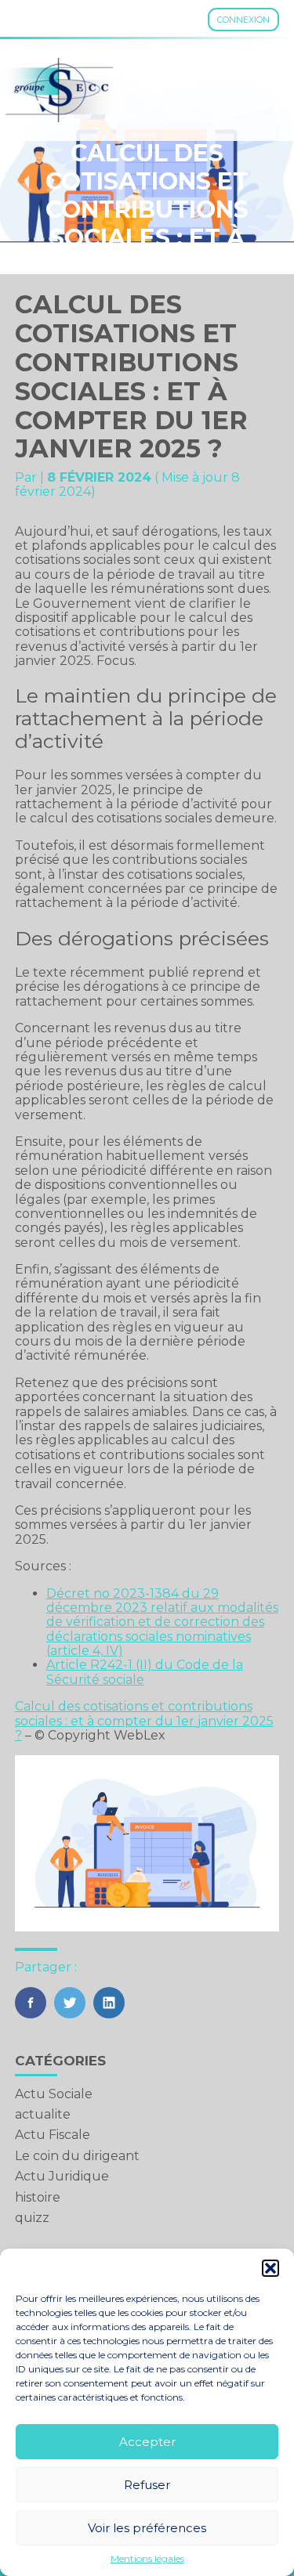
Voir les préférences (147, 2528)
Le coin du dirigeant (77, 2156)
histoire (38, 2197)
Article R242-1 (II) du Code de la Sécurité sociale (145, 1672)
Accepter (147, 2442)
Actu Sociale (54, 2094)
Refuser (147, 2485)
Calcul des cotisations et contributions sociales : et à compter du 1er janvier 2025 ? (144, 1721)
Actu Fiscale (53, 2135)
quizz (32, 2218)
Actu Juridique (62, 2176)
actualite (43, 2114)
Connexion (243, 20)
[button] (270, 2268)
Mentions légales (147, 2559)
